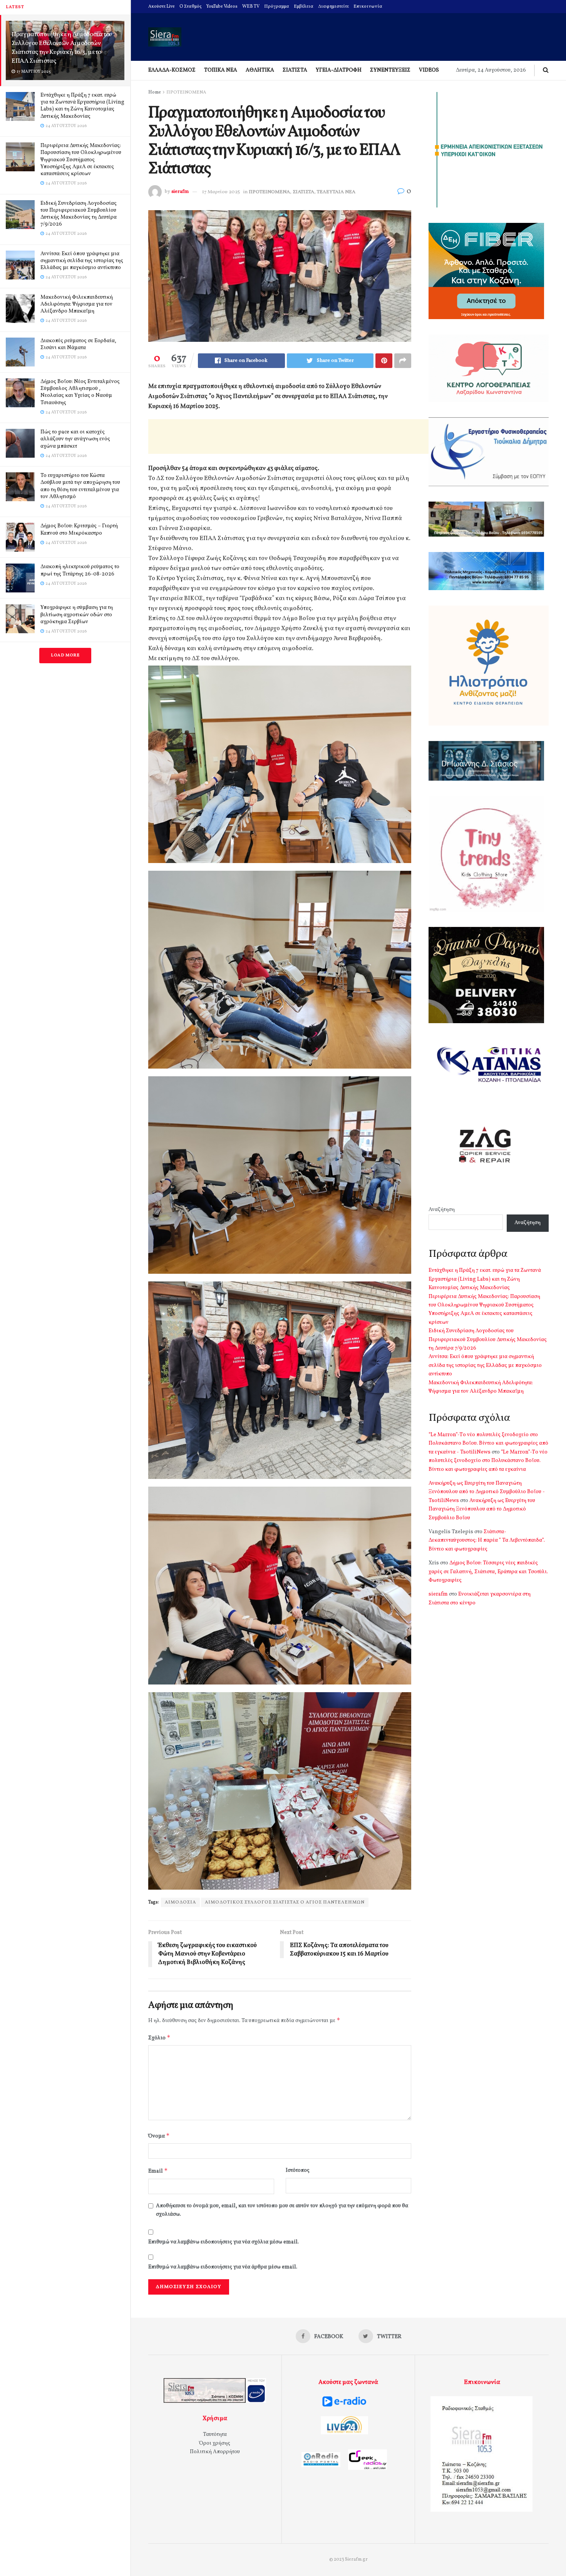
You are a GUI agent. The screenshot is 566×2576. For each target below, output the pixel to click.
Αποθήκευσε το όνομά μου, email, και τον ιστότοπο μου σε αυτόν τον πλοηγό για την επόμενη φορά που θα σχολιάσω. (282, 2210)
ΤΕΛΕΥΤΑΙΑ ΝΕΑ (336, 192)
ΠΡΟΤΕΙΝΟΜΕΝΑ (186, 92)
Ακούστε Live (162, 7)
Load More (65, 655)
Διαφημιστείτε (333, 7)
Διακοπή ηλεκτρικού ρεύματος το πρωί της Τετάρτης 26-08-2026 (80, 570)
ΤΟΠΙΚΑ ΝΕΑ (221, 70)
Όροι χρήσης (215, 2443)
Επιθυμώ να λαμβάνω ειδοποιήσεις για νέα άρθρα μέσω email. (223, 2267)
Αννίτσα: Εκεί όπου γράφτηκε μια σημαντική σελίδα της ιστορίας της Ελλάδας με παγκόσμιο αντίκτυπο (82, 261)
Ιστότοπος (298, 2170)
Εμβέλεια (304, 7)
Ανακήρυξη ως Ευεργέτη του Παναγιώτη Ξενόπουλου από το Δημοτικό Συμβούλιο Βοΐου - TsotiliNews (487, 1492)
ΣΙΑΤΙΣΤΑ (295, 70)
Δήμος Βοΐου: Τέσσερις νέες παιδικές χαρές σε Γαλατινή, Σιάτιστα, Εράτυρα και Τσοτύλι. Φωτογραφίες (488, 1572)
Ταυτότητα (215, 2435)
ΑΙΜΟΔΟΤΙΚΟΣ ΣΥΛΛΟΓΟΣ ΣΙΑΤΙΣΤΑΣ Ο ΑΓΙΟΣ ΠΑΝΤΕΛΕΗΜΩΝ (285, 1902)
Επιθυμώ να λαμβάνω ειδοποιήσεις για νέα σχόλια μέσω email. (224, 2242)
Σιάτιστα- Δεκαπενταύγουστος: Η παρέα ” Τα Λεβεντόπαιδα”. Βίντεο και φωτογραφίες (487, 1541)
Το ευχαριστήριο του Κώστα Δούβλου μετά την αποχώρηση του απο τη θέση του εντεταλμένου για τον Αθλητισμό (80, 486)
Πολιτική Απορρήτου (215, 2452)
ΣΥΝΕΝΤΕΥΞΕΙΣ (390, 70)
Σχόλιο (159, 2038)
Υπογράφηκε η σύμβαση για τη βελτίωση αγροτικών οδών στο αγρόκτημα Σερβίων (77, 615)
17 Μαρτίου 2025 (221, 192)
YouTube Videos (222, 7)
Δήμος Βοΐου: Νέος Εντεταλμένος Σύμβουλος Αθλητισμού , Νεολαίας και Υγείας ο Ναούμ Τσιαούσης (80, 392)
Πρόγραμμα (277, 7)
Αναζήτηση (442, 1210)
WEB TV (251, 7)
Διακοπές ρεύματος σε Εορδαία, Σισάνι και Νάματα (78, 344)
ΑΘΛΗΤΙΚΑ (260, 70)
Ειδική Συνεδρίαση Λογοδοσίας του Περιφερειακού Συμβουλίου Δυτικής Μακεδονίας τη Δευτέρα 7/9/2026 (79, 214)
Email (158, 2171)
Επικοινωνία (368, 7)
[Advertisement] (288, 437)
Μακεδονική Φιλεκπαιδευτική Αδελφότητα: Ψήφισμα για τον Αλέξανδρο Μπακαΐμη (77, 304)
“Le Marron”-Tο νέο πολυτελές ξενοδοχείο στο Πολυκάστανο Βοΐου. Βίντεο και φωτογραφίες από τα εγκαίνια (488, 1461)
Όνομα (159, 2136)
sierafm (180, 192)
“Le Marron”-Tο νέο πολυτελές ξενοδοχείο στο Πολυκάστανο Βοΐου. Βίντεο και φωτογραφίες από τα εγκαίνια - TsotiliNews (488, 1444)
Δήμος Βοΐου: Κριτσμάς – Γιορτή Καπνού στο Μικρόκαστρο (79, 529)
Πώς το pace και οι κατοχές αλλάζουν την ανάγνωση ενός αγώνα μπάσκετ (75, 439)
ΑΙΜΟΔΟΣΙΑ (180, 1902)
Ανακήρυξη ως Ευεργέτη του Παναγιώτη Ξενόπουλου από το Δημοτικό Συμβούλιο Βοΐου (482, 1509)
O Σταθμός (191, 7)
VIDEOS (429, 70)
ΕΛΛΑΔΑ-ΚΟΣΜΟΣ (172, 70)
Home (155, 92)
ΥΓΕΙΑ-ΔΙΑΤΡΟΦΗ (339, 70)
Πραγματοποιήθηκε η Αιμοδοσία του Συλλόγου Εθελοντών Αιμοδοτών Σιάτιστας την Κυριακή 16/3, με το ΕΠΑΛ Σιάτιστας (62, 48)
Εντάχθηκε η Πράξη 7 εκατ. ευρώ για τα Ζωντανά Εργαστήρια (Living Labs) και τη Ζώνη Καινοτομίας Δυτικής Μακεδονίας (82, 106)
